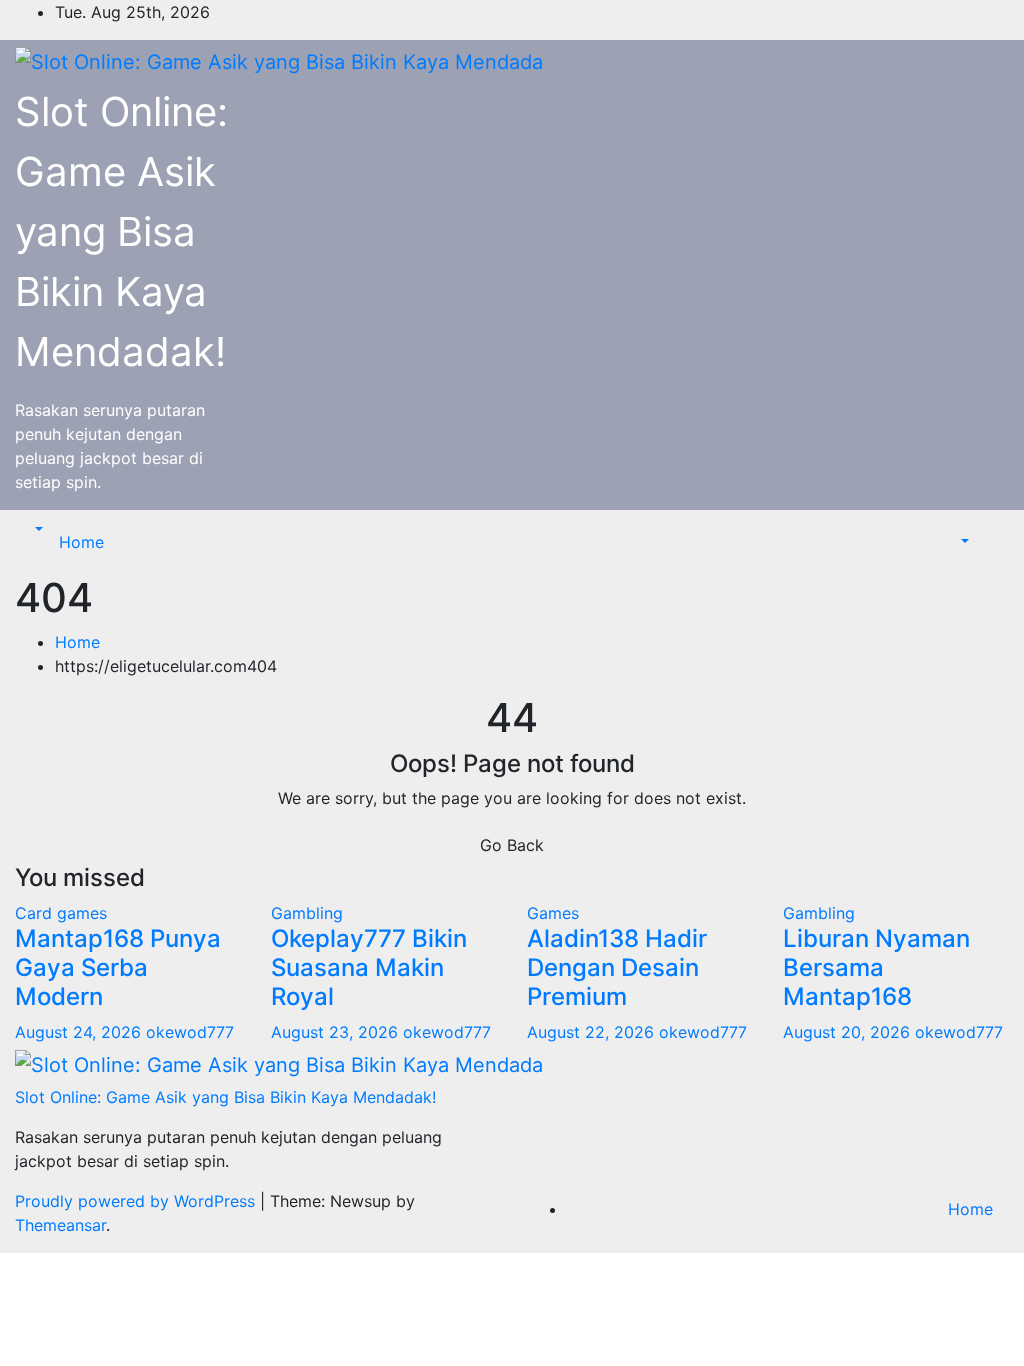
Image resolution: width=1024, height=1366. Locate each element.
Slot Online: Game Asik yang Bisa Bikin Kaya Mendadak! (121, 231)
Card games (61, 913)
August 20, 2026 (849, 1032)
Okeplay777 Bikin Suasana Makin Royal (369, 967)
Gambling (307, 913)
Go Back (512, 845)
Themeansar (60, 1225)
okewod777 (190, 1032)
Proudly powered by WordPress (137, 1201)
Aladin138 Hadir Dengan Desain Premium (617, 967)
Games (553, 913)
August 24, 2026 (80, 1032)
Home (81, 542)
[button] (37, 530)
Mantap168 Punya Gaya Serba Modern (118, 967)
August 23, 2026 (337, 1032)
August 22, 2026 (593, 1032)
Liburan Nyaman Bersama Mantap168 (876, 967)
